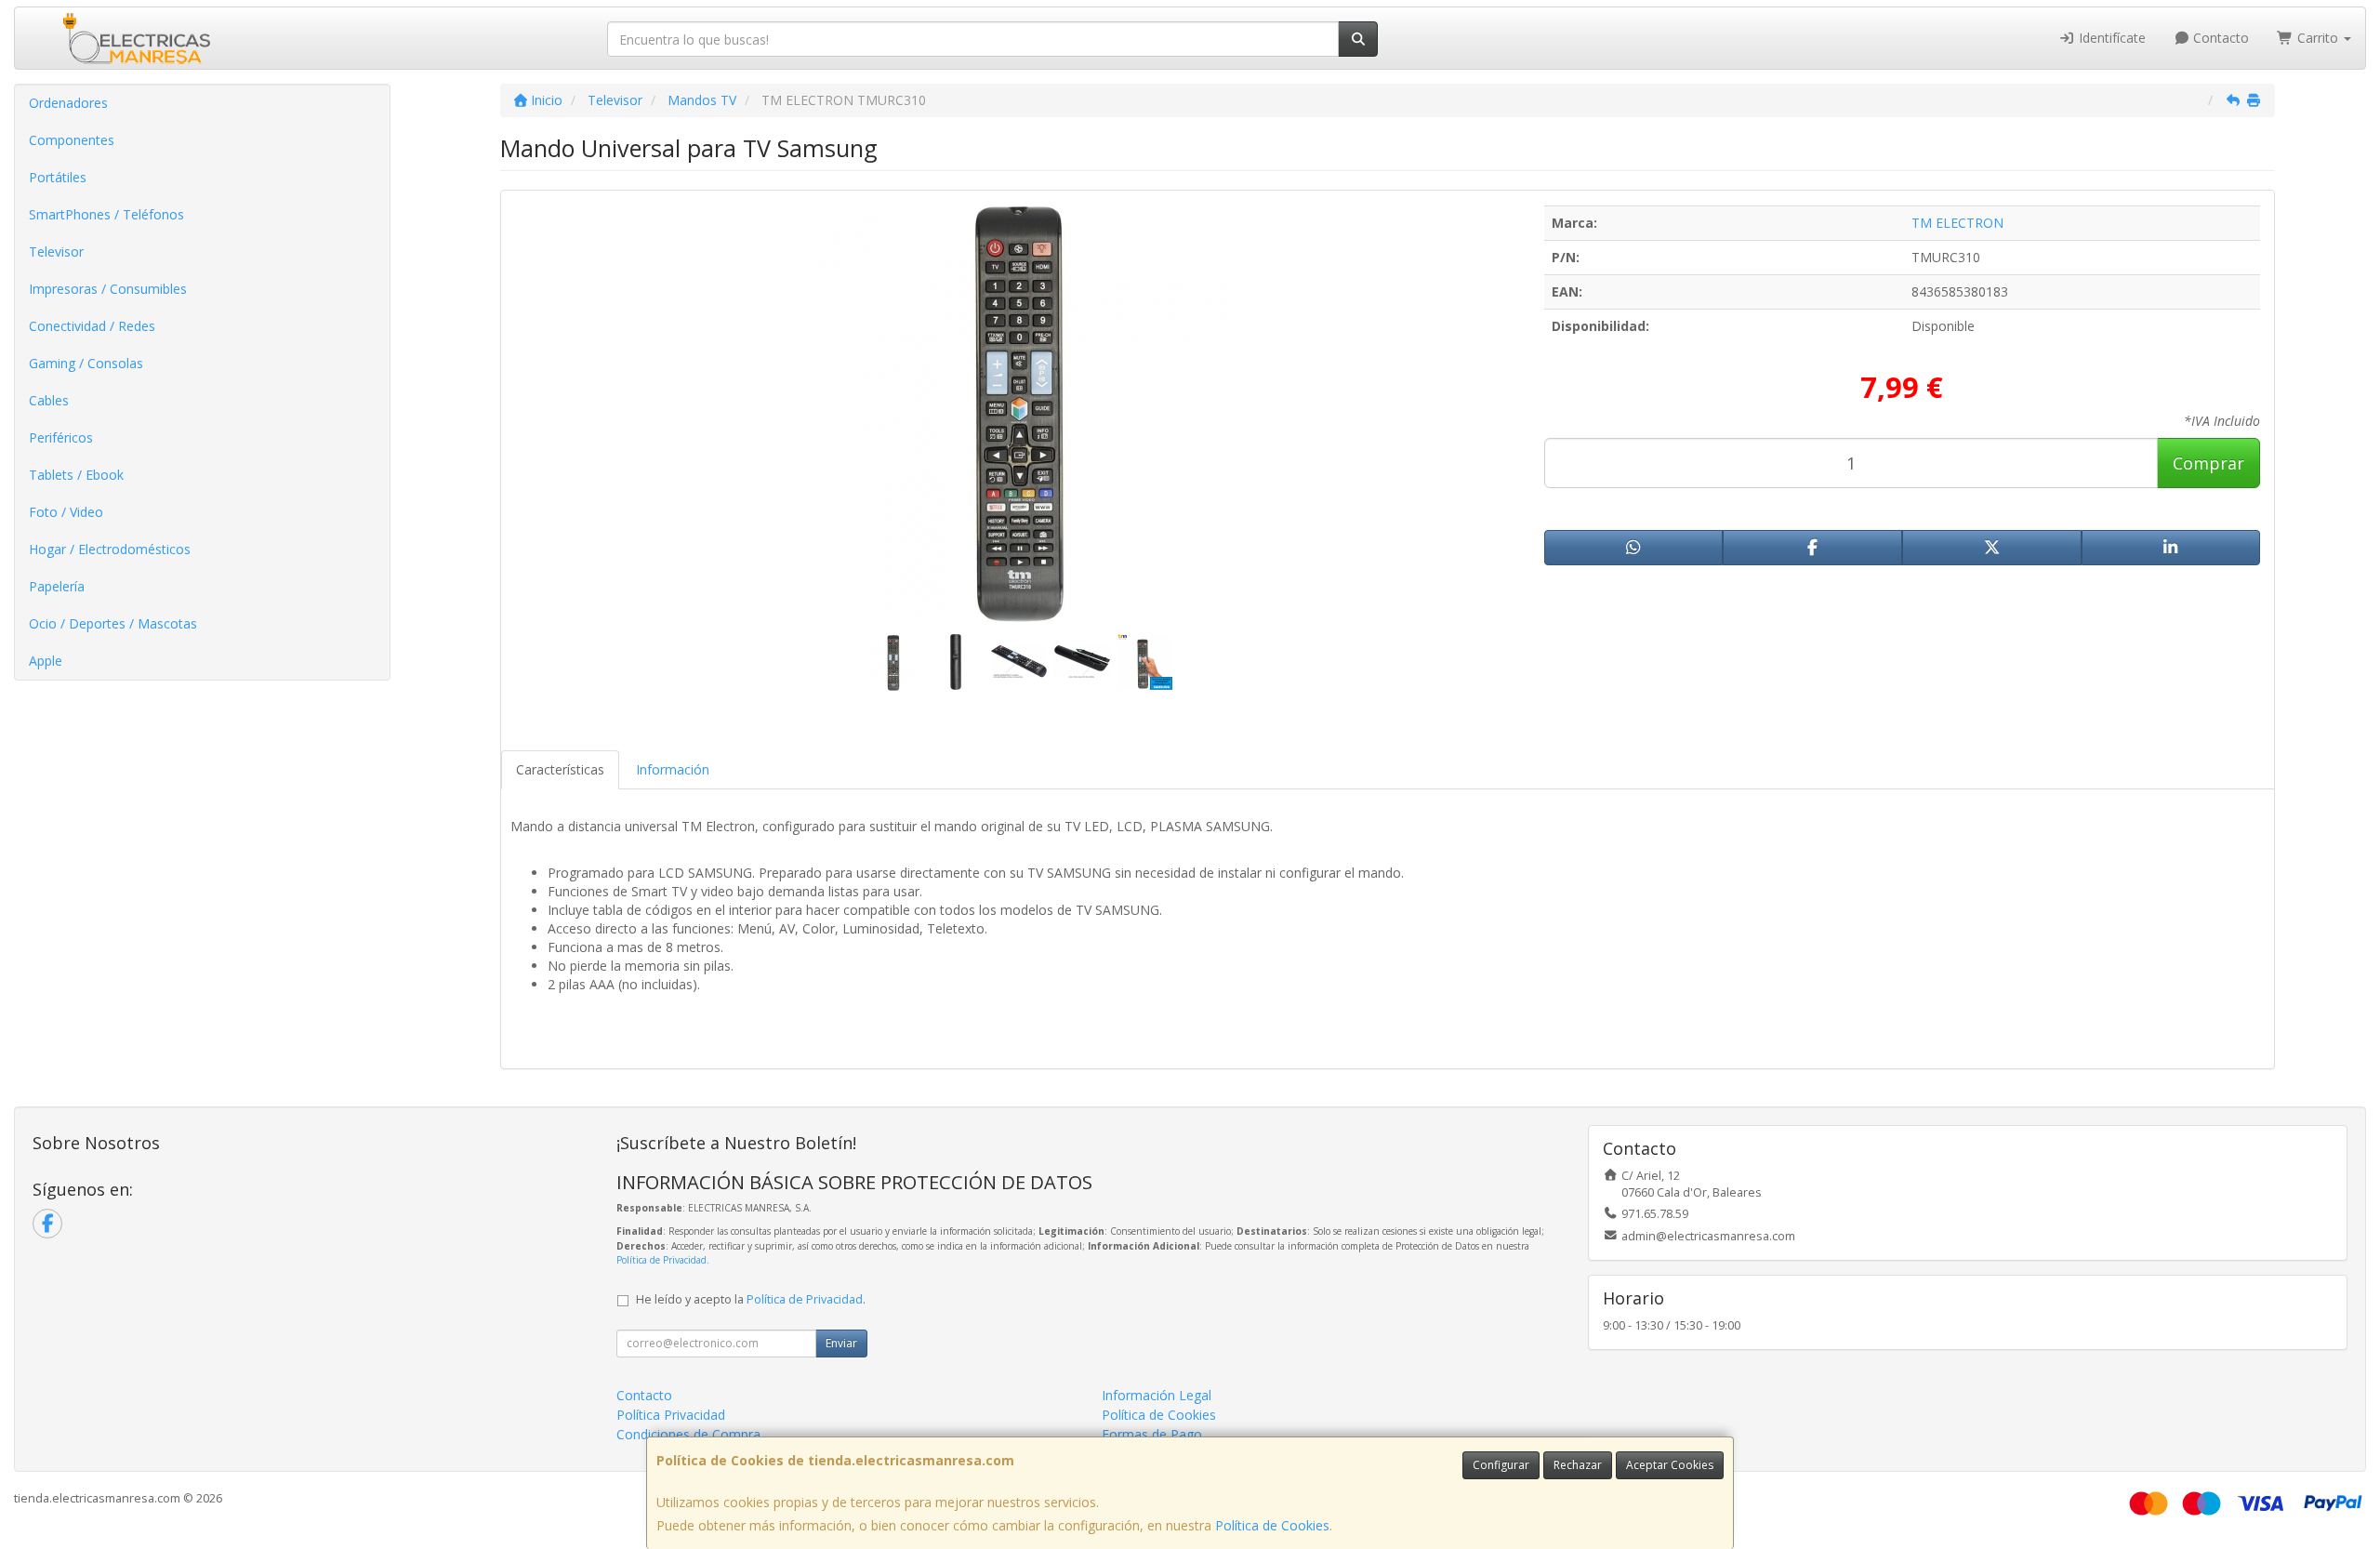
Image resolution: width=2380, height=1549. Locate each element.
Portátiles (58, 177)
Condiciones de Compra (688, 1434)
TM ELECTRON (1957, 223)
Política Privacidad (671, 1415)
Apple (46, 661)
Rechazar (1578, 1465)
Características (560, 769)
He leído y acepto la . (751, 1299)
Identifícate (2110, 38)
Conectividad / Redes (92, 326)
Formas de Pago (1152, 1434)
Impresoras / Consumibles (108, 289)
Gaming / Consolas (86, 363)
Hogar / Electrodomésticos (110, 549)
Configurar (1501, 1465)
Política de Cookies (1272, 1525)
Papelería (57, 586)
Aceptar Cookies (1670, 1465)
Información (673, 769)
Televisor (56, 252)
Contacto (2219, 38)
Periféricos (61, 437)
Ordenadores (68, 103)
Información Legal (1157, 1395)
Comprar (2208, 463)
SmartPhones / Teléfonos (106, 214)
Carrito (2318, 38)
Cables (49, 400)
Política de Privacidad (661, 1260)
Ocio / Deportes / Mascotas (113, 623)
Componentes (72, 140)
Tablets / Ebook (76, 475)
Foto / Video (66, 512)
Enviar (841, 1343)
